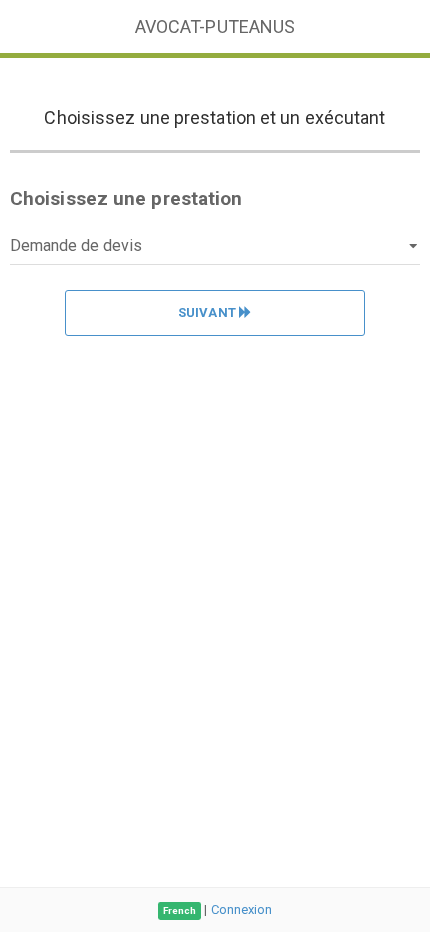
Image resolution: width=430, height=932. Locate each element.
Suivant (208, 312)
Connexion (242, 909)
